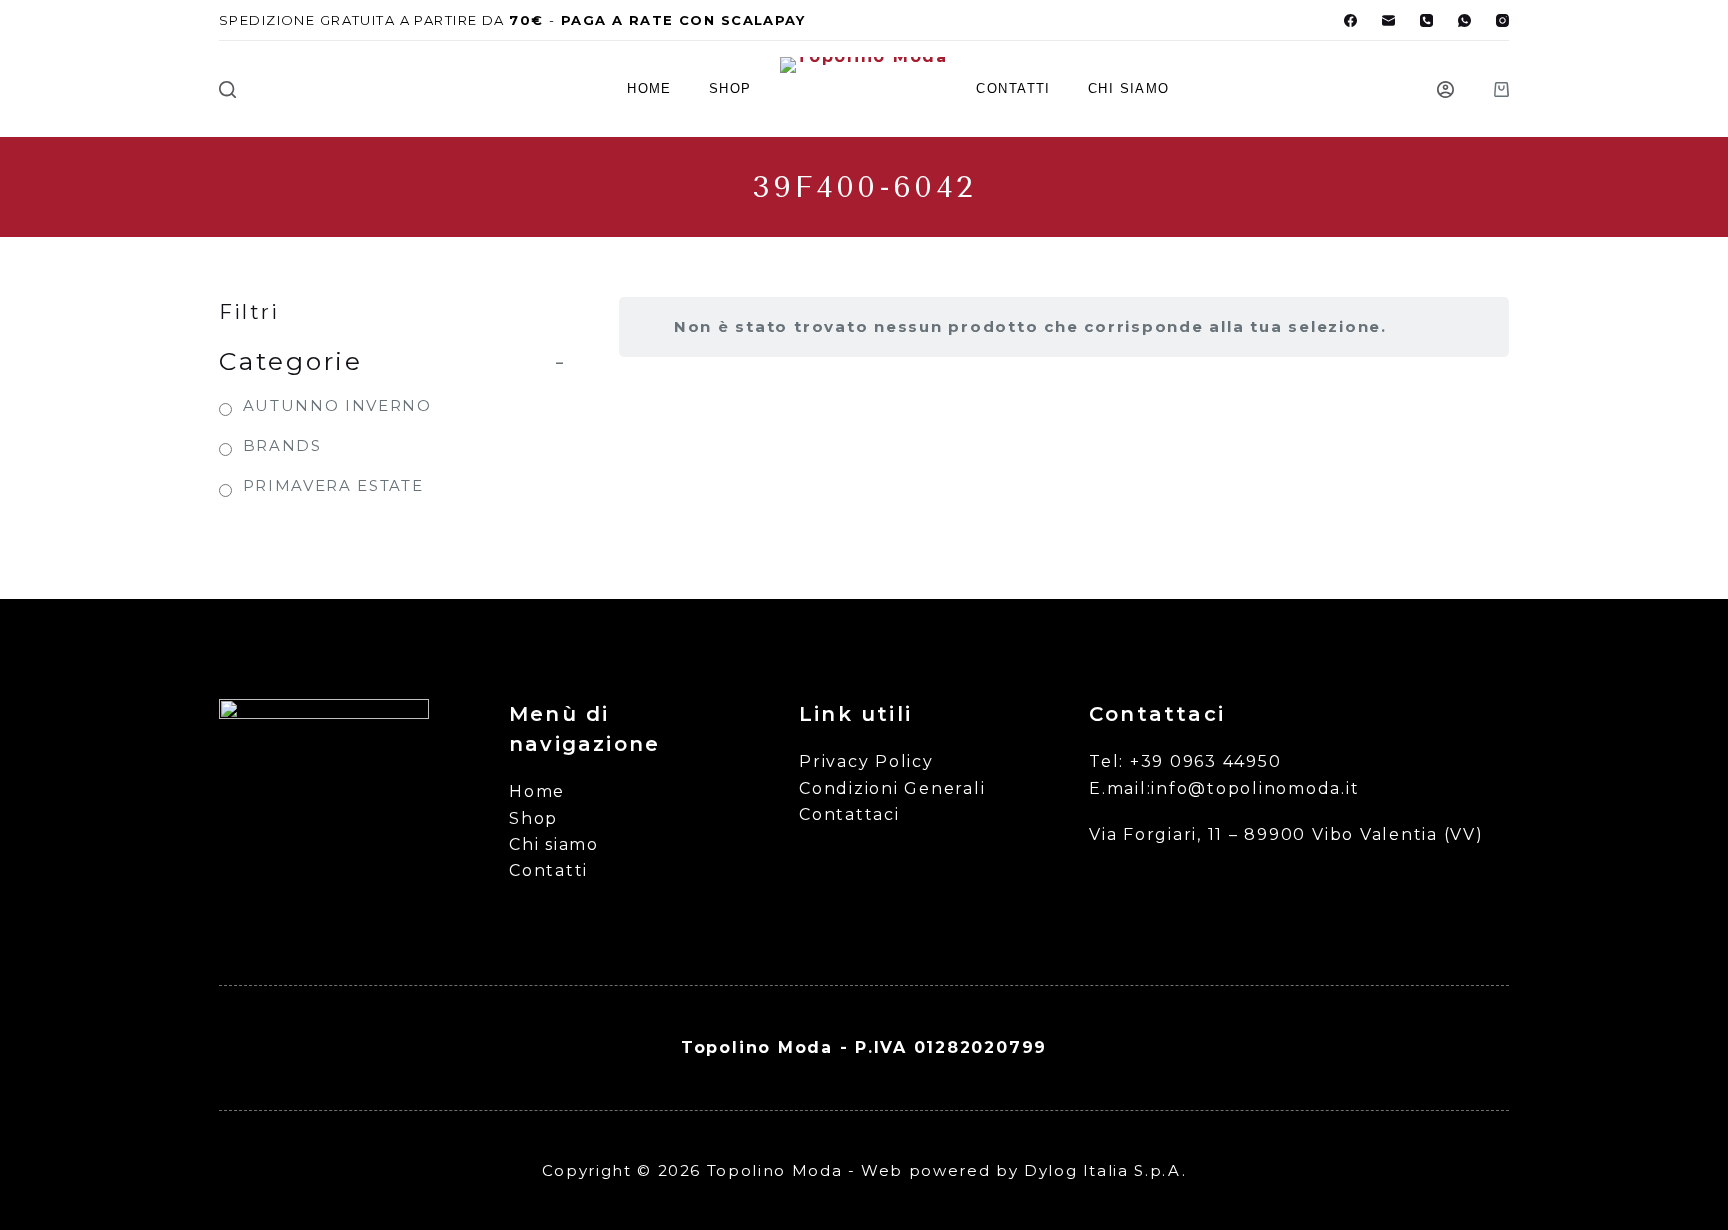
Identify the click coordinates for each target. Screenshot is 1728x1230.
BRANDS (282, 445)
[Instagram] (1502, 20)
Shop (730, 88)
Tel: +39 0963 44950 (1185, 761)
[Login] (1445, 89)
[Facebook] (1350, 20)
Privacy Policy (866, 761)
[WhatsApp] (1464, 20)
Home (649, 88)
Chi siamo (1129, 88)
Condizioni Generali (892, 788)
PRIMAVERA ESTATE (333, 485)
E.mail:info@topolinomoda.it (1224, 788)
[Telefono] (1426, 20)
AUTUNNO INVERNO (337, 405)
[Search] (227, 89)
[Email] (1388, 20)
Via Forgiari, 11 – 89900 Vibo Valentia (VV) (1286, 834)
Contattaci (849, 814)
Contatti (1013, 88)
